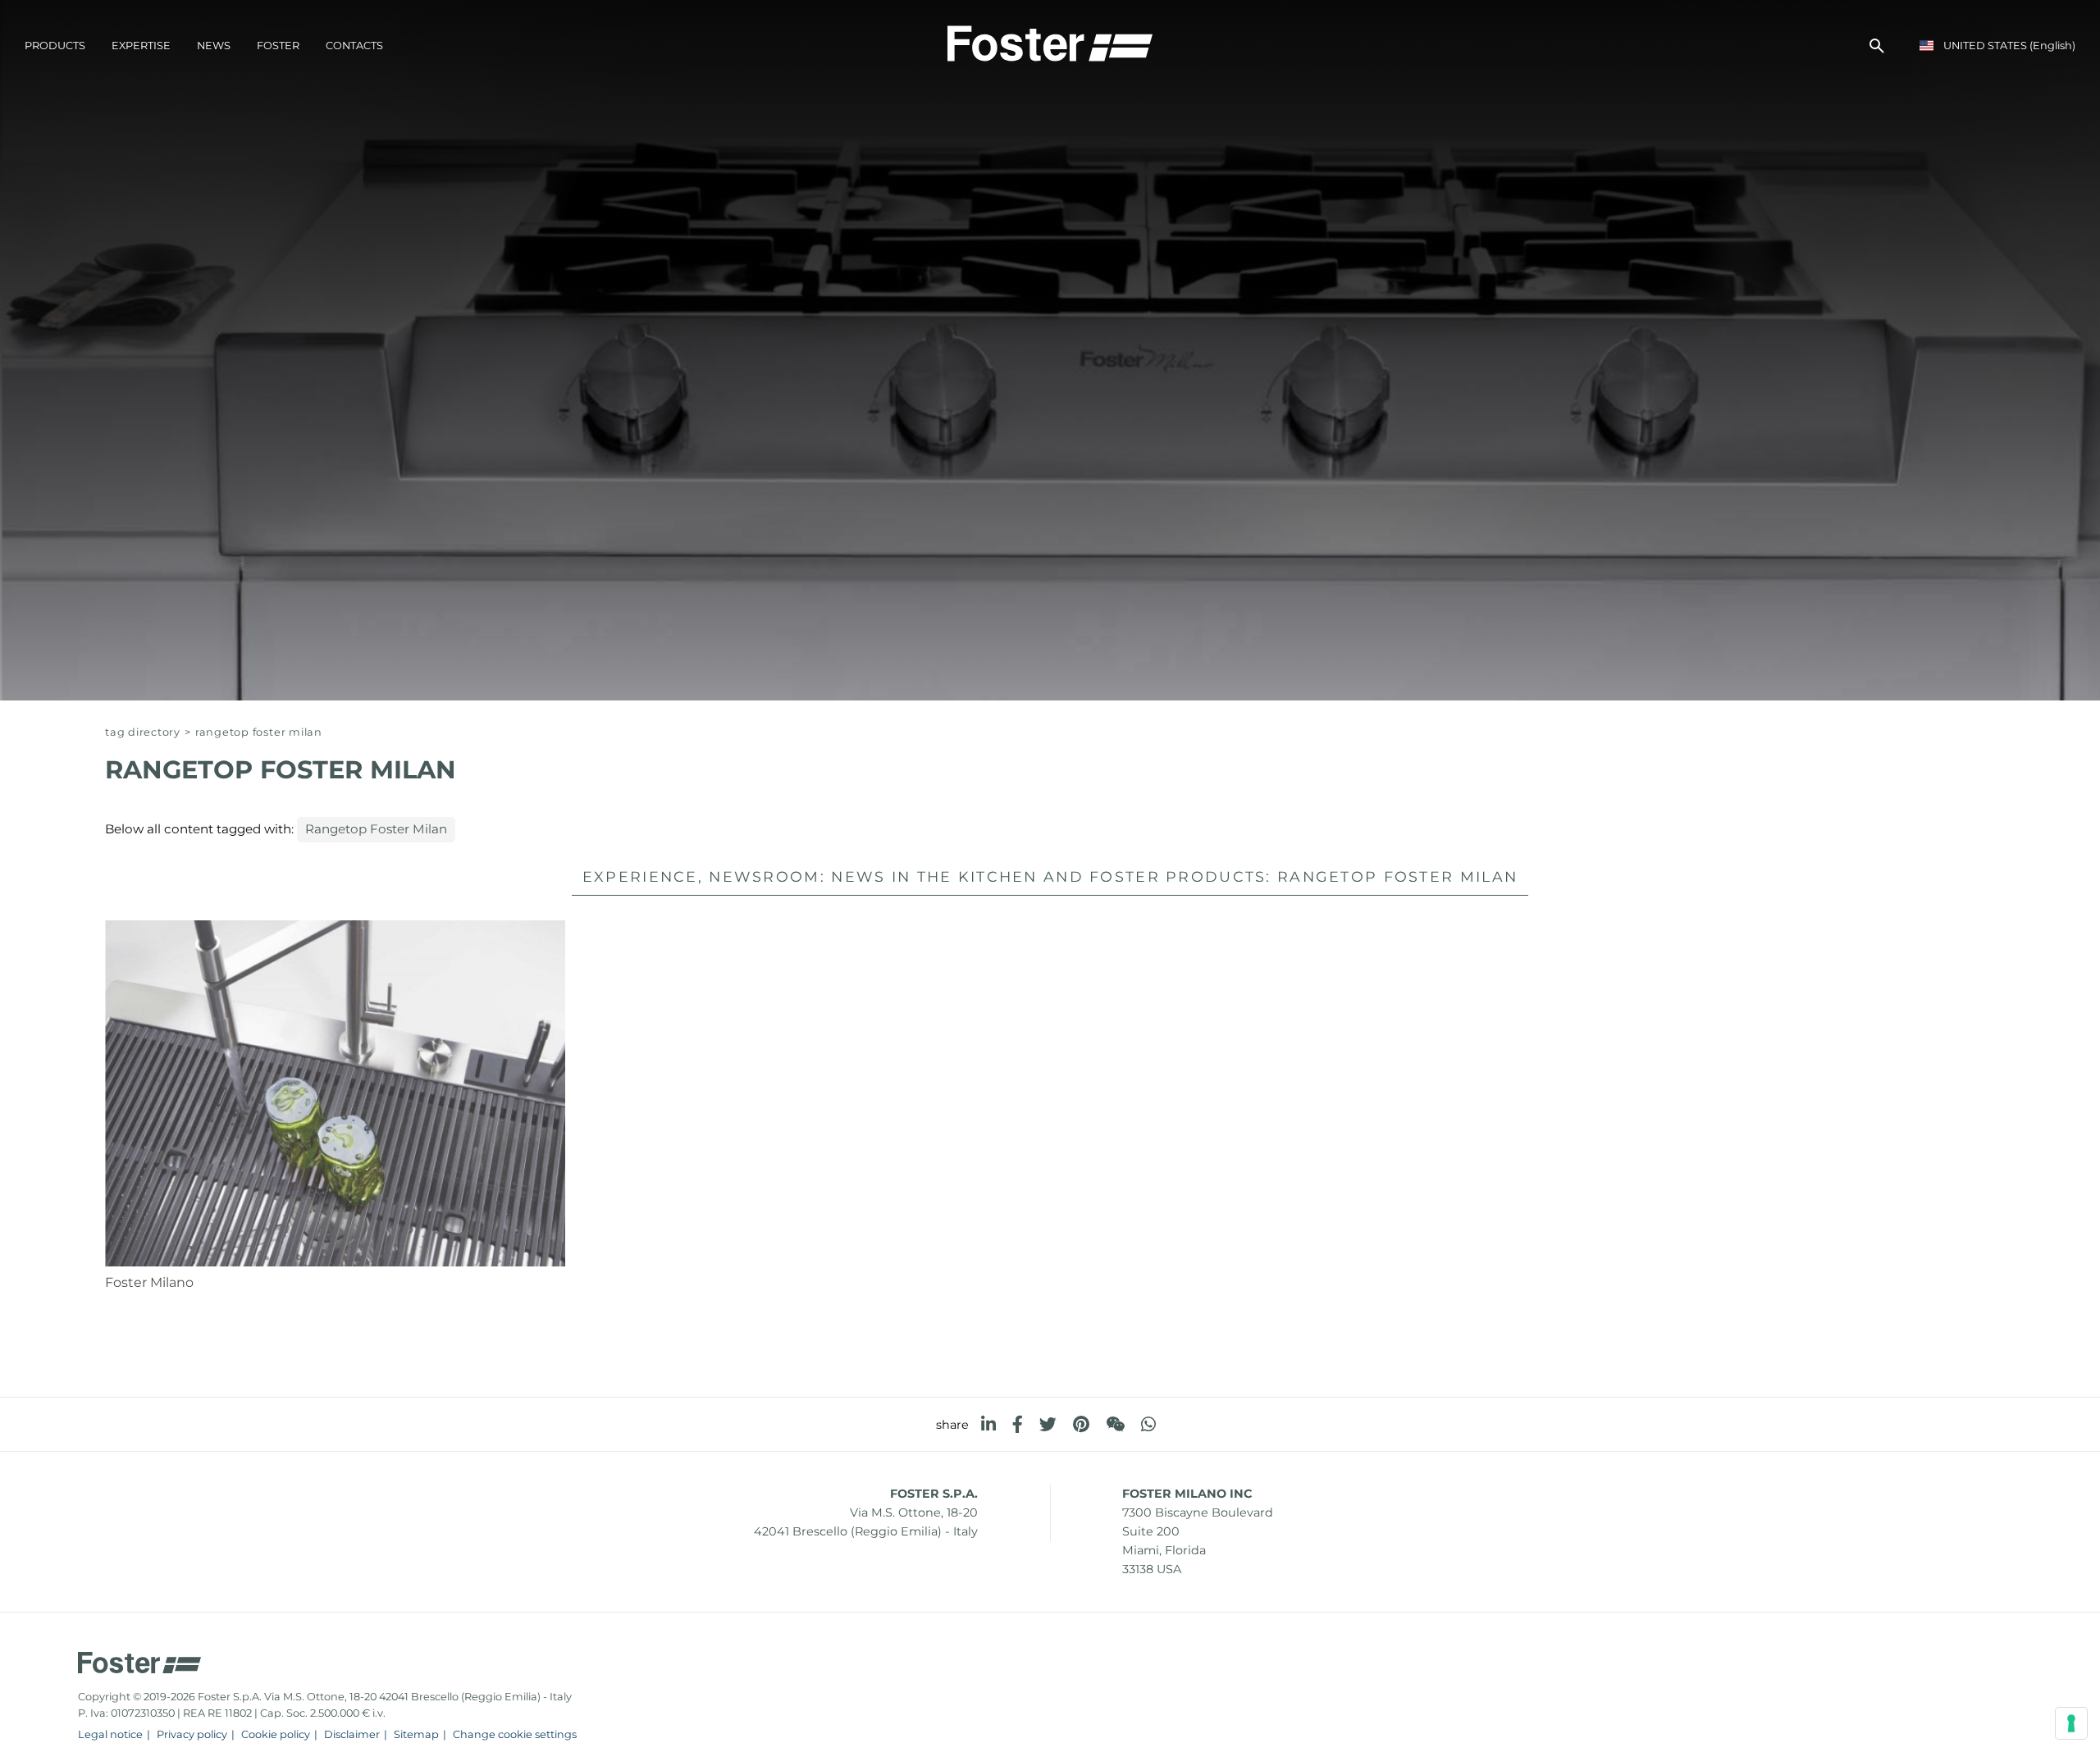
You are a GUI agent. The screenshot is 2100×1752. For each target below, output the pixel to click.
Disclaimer (352, 1734)
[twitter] (1048, 1424)
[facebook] (1018, 1424)
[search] (1877, 46)
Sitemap (416, 1734)
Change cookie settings (515, 1734)
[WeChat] (1115, 1424)
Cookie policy (276, 1734)
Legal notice (110, 1734)
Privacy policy (192, 1734)
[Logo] (1050, 42)
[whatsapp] (1148, 1424)
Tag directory (143, 732)
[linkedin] (988, 1424)
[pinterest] (1081, 1424)
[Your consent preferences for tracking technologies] (2071, 1723)
